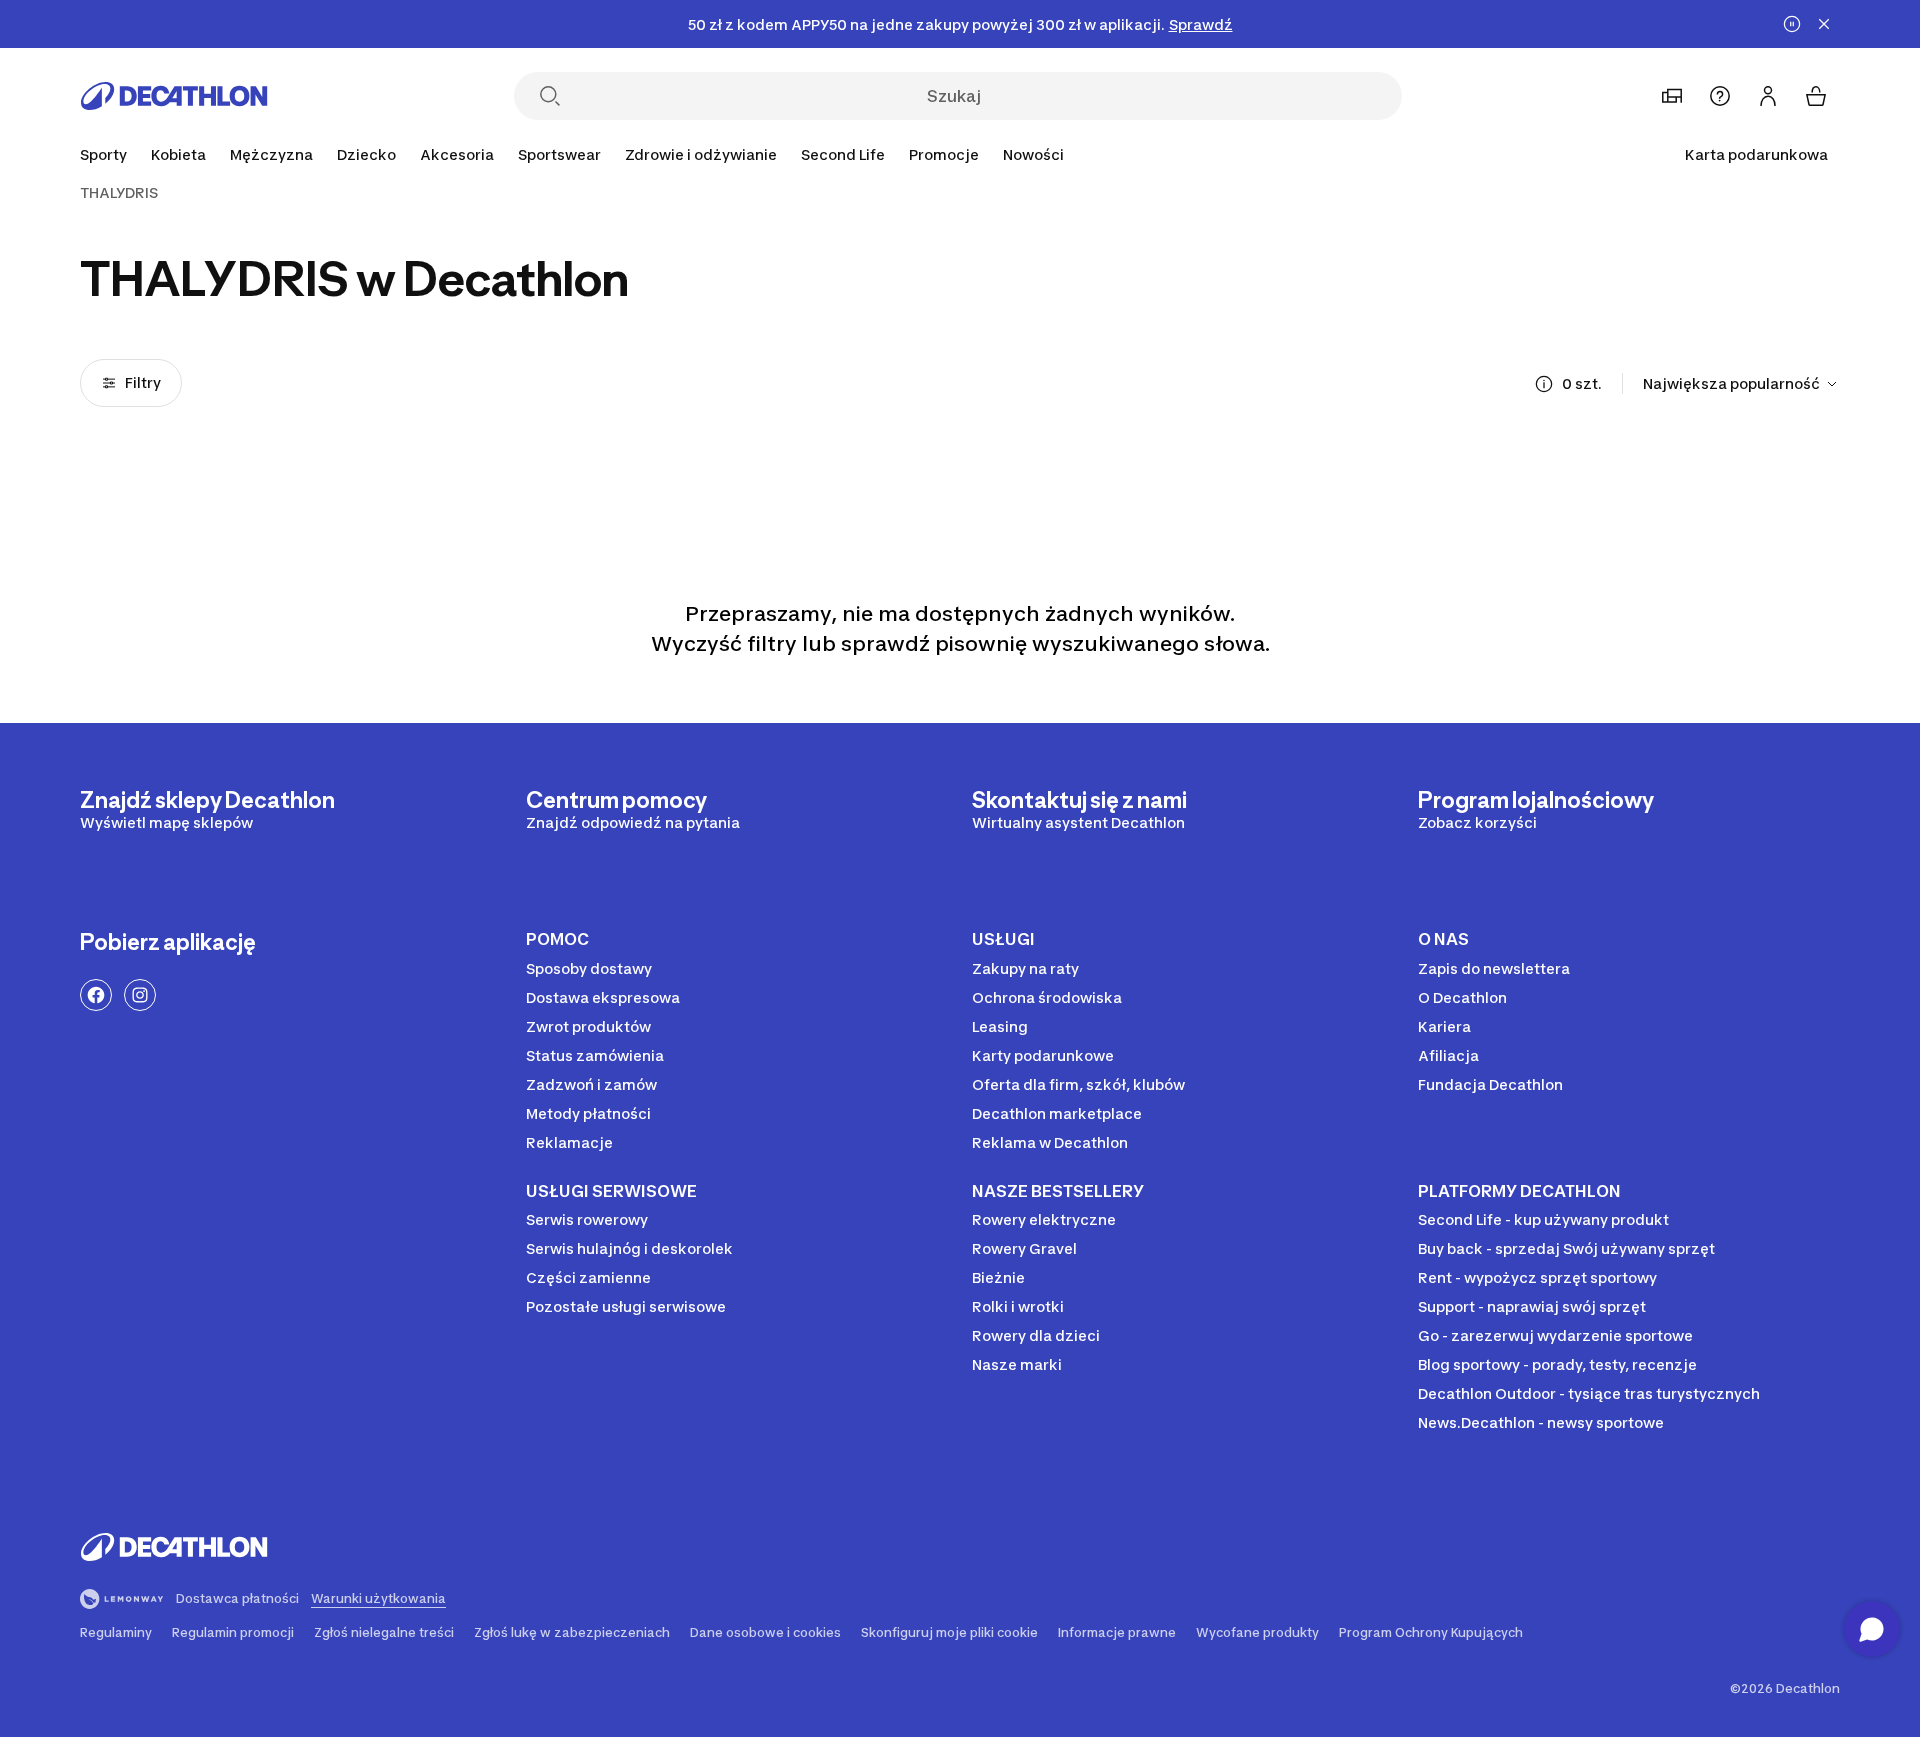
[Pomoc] (1720, 96)
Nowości (1033, 154)
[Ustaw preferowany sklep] (1672, 96)
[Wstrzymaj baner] (1792, 24)
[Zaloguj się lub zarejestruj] (1768, 96)
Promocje (944, 154)
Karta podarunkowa (1756, 154)
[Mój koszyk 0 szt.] (1816, 96)
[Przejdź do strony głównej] (174, 96)
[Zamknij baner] (1824, 24)
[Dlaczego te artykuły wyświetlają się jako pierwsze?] (1544, 384)
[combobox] (1741, 384)
